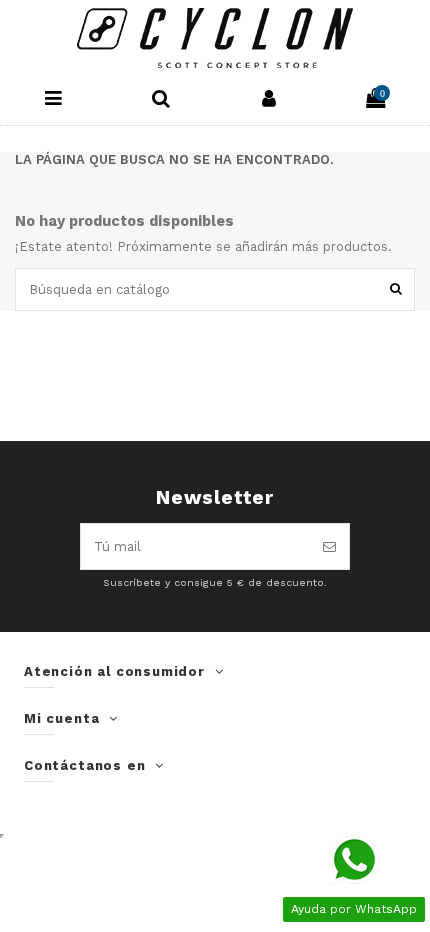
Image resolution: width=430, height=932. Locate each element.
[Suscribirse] (329, 547)
